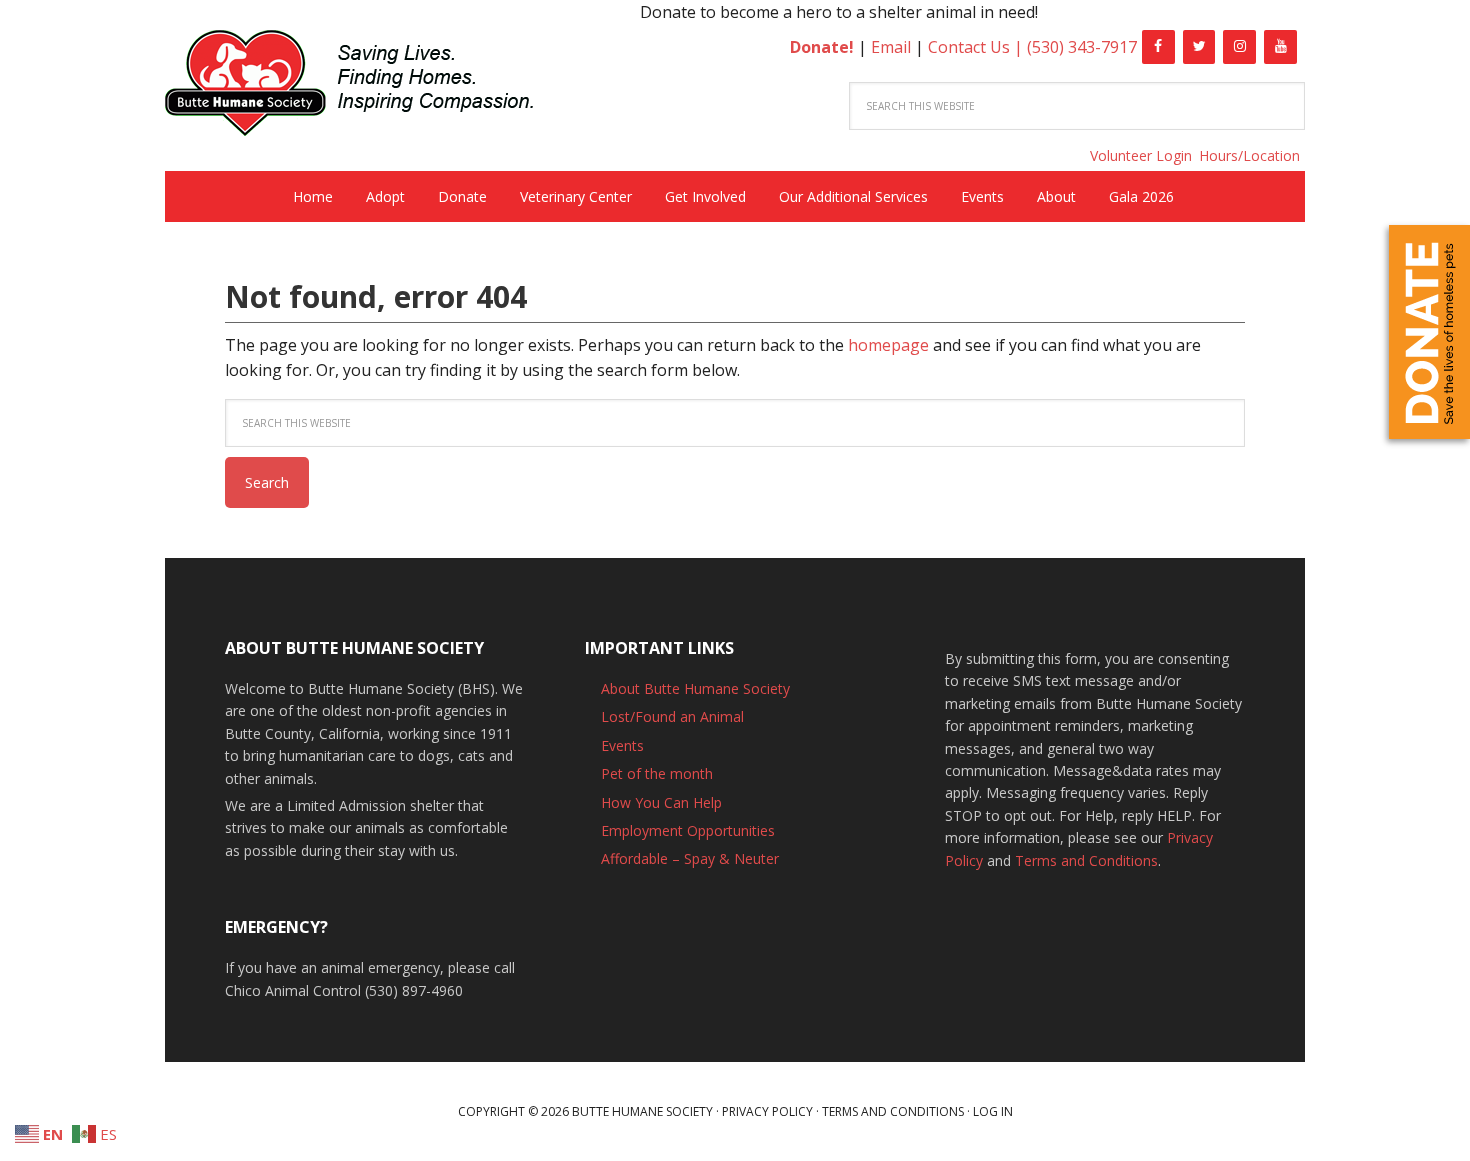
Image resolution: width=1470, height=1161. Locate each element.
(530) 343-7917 (1082, 47)
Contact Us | (977, 47)
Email (891, 47)
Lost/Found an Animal (672, 716)
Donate (1429, 332)
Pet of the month (657, 773)
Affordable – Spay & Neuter (690, 858)
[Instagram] (1239, 47)
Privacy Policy (767, 1111)
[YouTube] (1280, 47)
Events (622, 745)
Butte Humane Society (365, 86)
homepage (888, 345)
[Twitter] (1199, 47)
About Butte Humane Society (695, 688)
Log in (993, 1111)
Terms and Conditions (1086, 860)
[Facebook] (1158, 47)
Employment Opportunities (688, 830)
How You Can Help (661, 802)
